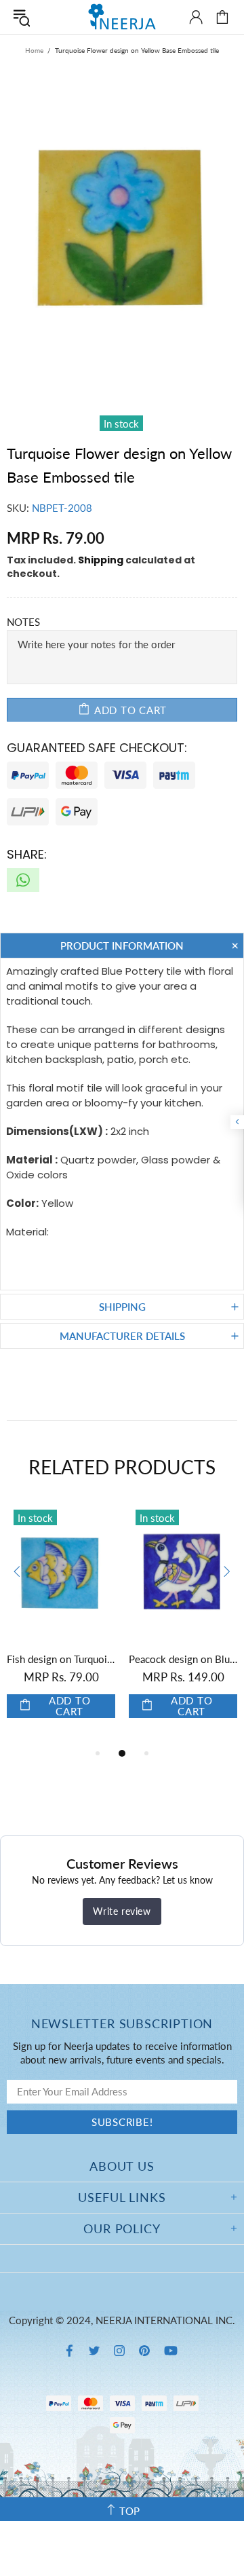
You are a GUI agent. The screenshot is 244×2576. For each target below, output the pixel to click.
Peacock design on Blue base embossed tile (129, 1659)
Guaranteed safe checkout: (97, 748)
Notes (23, 622)
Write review (122, 1911)
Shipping (101, 560)
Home (34, 50)
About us (122, 2166)
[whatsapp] (23, 880)
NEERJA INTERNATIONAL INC (122, 17)
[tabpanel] (129, 1624)
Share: (27, 854)
